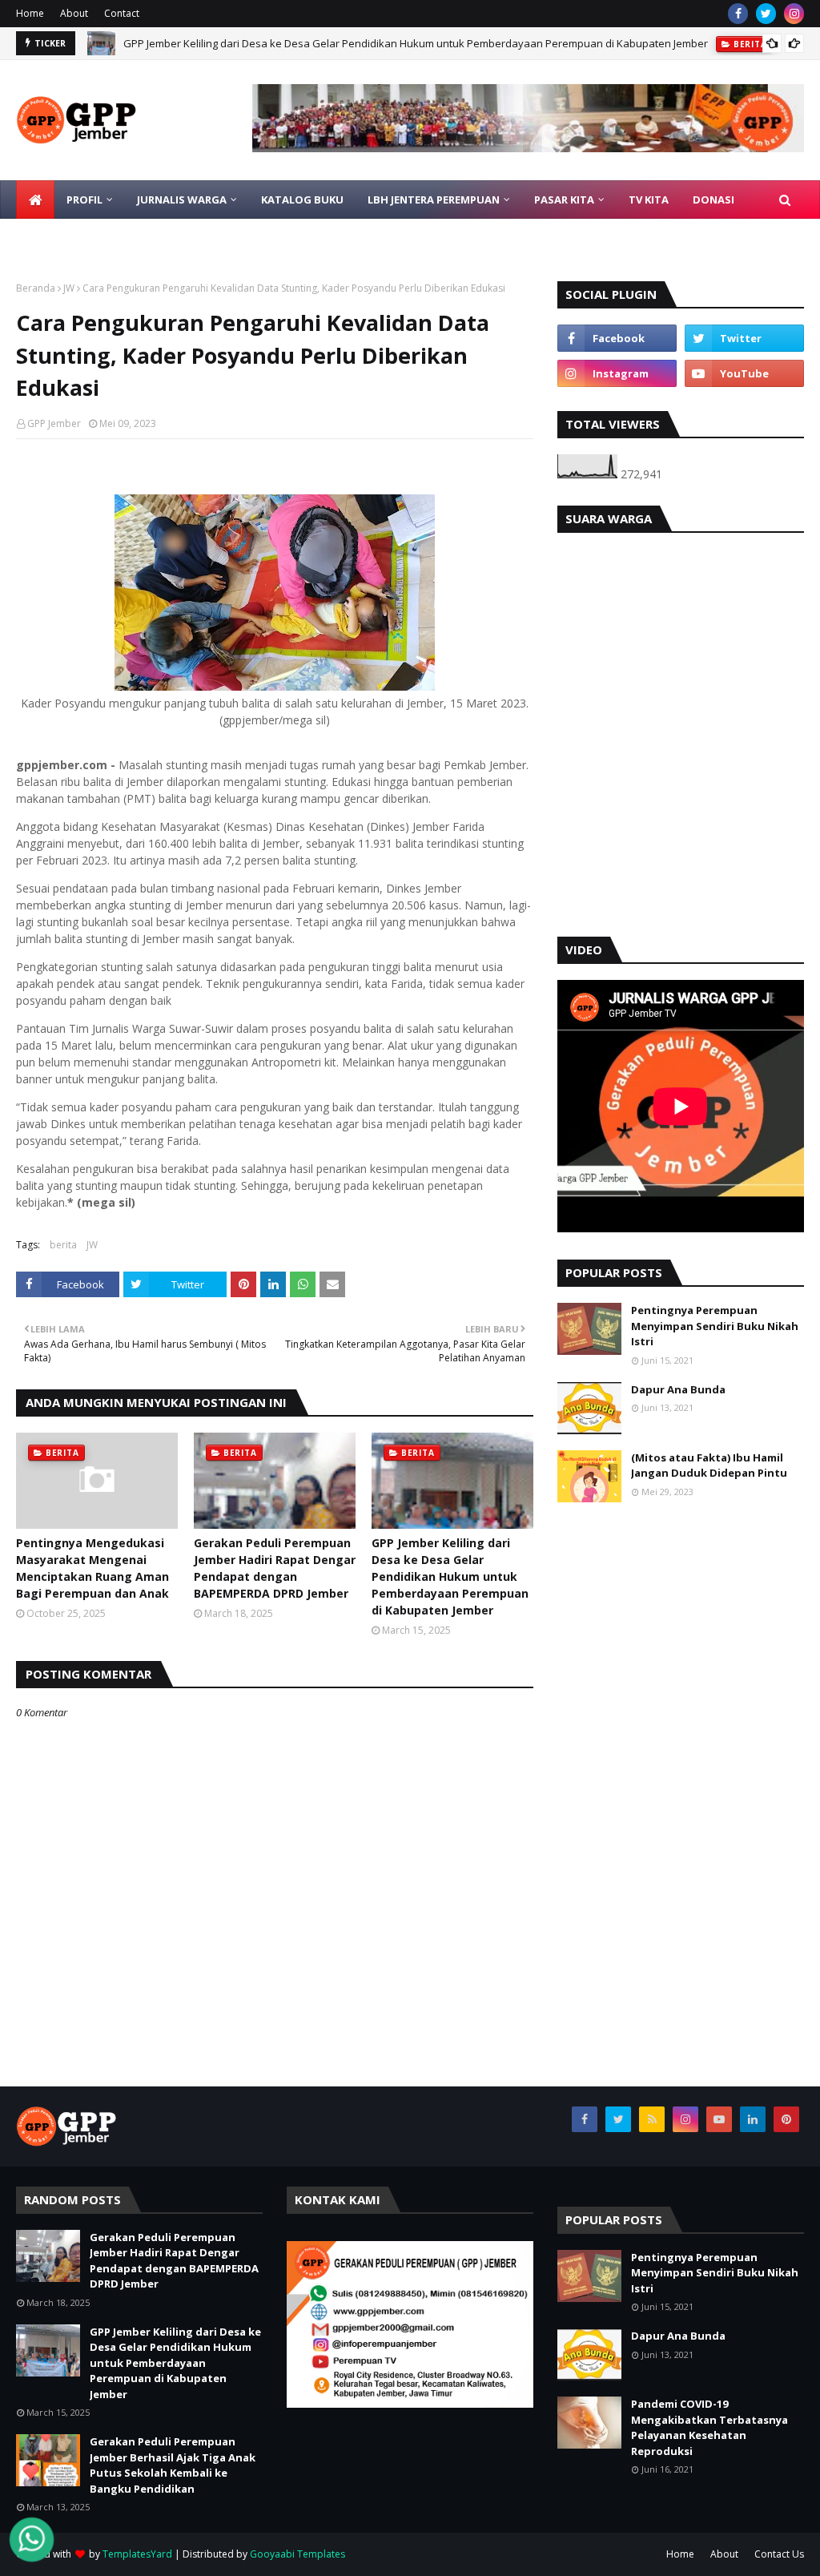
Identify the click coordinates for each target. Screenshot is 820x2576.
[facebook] (738, 14)
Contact (122, 13)
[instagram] (794, 14)
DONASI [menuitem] (713, 200)
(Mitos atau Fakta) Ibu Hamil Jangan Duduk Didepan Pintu (709, 1465)
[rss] (652, 2119)
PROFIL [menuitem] (84, 200)
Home (30, 13)
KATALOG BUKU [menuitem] (302, 200)
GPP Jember (54, 423)
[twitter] (766, 14)
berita (63, 1245)
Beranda (36, 288)
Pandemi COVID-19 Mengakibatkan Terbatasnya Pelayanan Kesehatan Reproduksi (709, 2427)
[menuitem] (35, 200)
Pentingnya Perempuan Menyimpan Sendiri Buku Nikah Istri (715, 1326)
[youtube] (744, 373)
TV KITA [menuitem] (649, 200)
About (74, 13)
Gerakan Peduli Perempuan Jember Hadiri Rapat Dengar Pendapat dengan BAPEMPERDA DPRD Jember (275, 1568)
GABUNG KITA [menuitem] (64, 238)
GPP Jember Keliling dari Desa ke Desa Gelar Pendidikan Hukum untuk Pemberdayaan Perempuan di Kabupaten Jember (416, 43)
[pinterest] (786, 2119)
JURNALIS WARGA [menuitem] (182, 200)
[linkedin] (753, 2119)
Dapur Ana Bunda (678, 1389)
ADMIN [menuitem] (143, 238)
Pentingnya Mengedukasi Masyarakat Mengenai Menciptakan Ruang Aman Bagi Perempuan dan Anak (92, 1568)
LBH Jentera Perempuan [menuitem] (434, 200)
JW (69, 288)
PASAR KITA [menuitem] (564, 200)
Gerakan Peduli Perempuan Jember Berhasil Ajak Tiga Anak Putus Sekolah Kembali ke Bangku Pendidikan (173, 2465)
